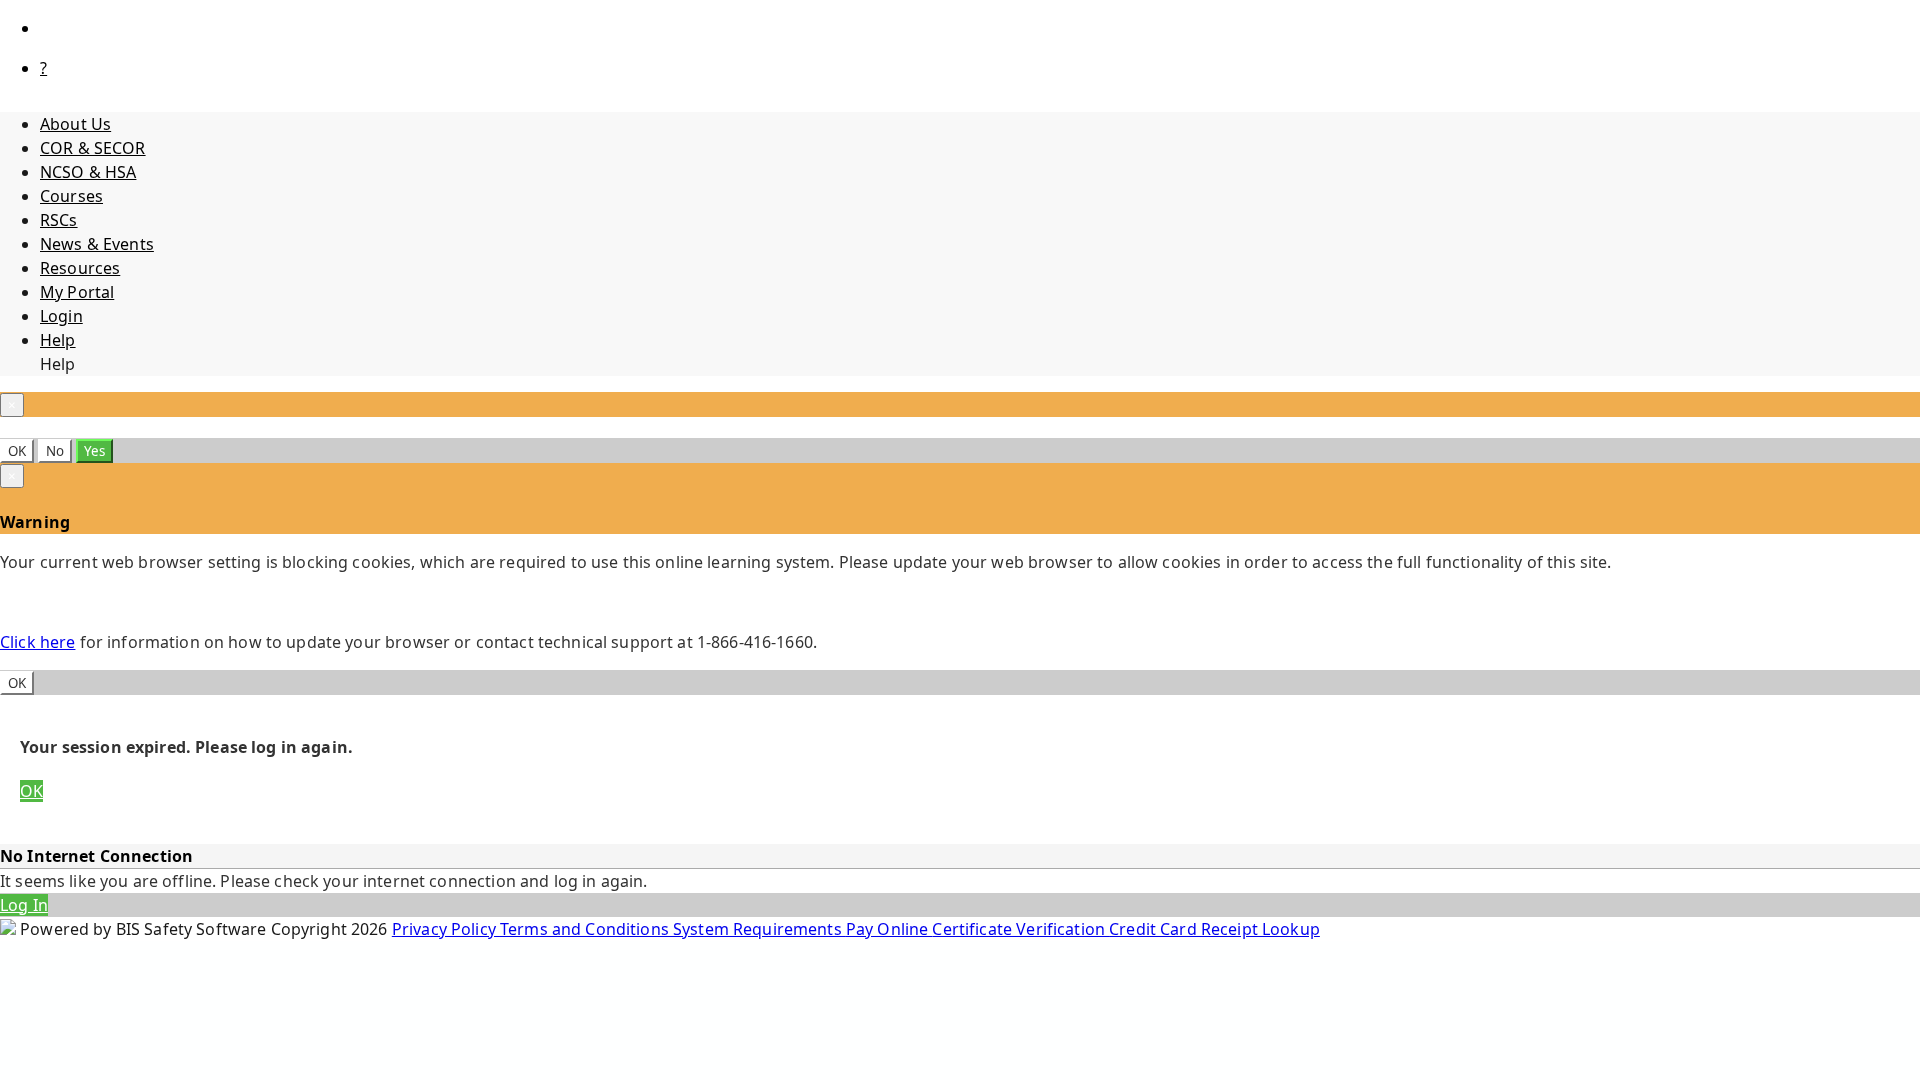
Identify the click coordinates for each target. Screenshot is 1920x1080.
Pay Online (889, 929)
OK (17, 451)
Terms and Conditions (586, 929)
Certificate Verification (1020, 929)
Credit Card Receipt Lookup (1214, 929)
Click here (37, 642)
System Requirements (759, 929)
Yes (94, 451)
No (55, 451)
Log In (24, 905)
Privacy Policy (446, 929)
